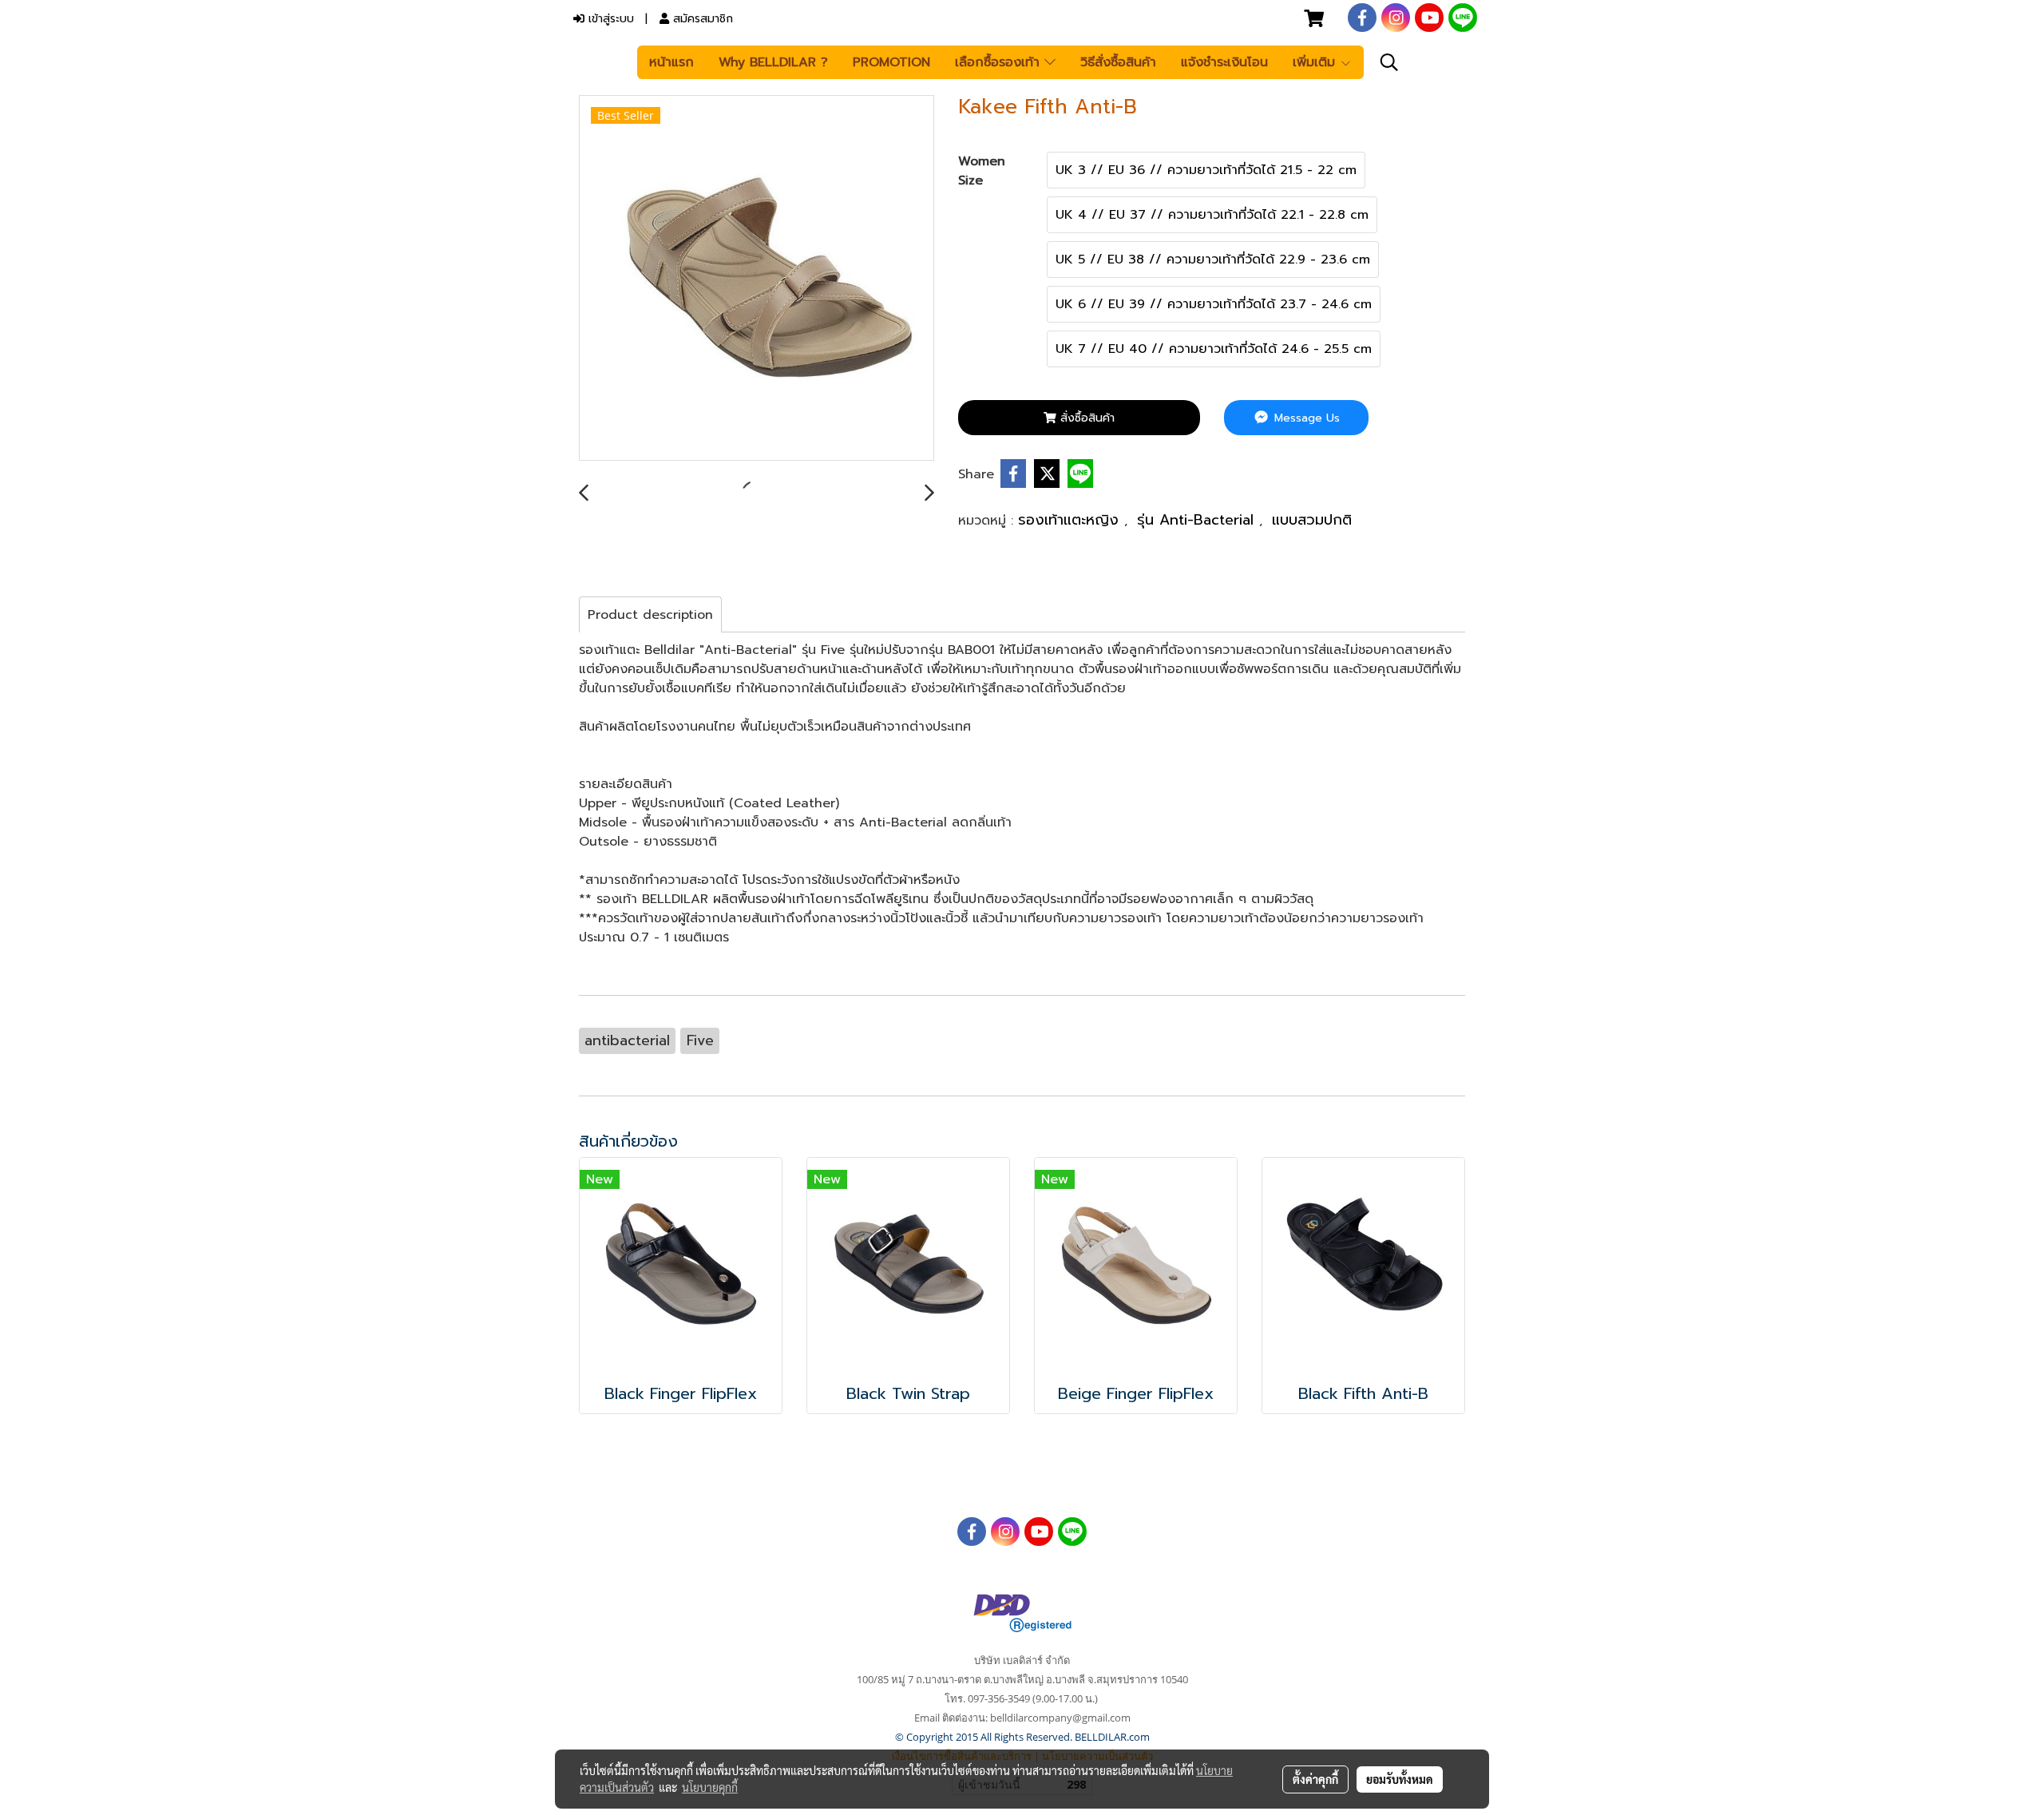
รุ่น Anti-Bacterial (1198, 520)
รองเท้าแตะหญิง (1071, 520)
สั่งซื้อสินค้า (1085, 418)
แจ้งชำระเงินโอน (1224, 62)
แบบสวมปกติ (1312, 520)
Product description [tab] (650, 615)
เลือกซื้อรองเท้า (1000, 62)
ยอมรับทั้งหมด (1400, 1779)
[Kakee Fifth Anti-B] (757, 279)
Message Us (1305, 418)
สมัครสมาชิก (701, 19)
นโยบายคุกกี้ (710, 1787)
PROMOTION (891, 62)
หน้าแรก (671, 62)
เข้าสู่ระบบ (609, 19)
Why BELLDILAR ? (773, 62)
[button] (1389, 62)
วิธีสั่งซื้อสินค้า (1118, 62)
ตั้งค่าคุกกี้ (1315, 1779)
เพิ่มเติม (1316, 62)
